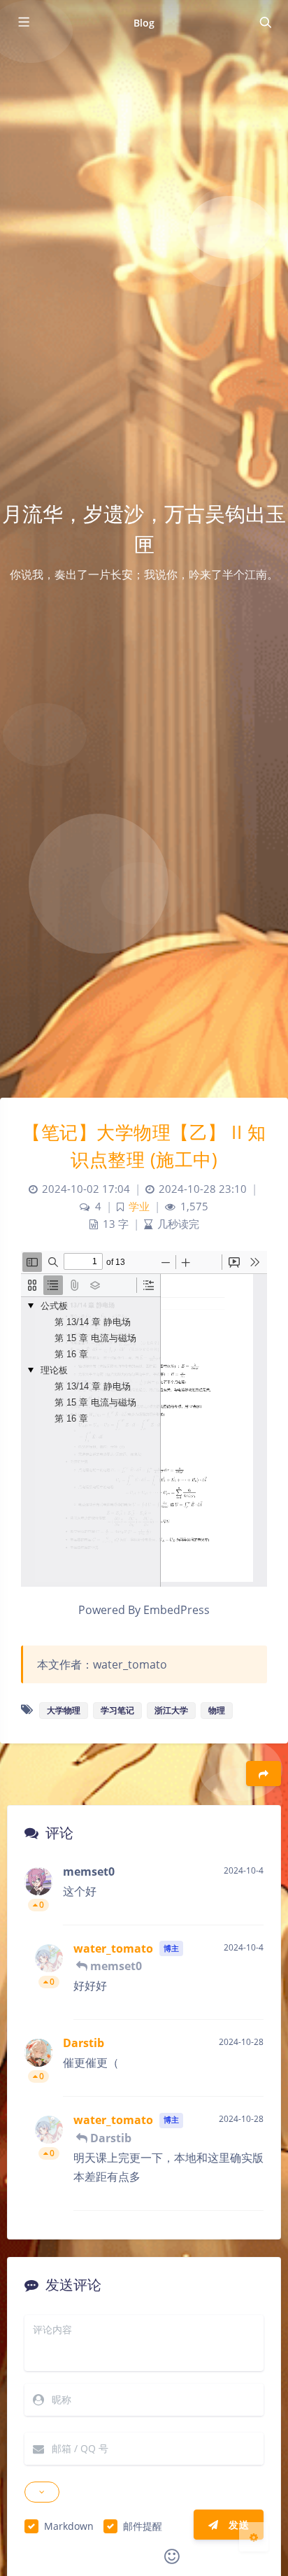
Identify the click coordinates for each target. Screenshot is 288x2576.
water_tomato (113, 1948)
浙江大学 (171, 1710)
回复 (244, 1905)
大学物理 (64, 1710)
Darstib (84, 2043)
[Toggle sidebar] (23, 22)
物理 (217, 1710)
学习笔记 (117, 1710)
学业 (139, 1206)
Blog (144, 23)
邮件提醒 (143, 2526)
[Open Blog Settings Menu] (254, 2537)
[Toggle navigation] (265, 22)
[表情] (172, 2556)
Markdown (69, 2526)
